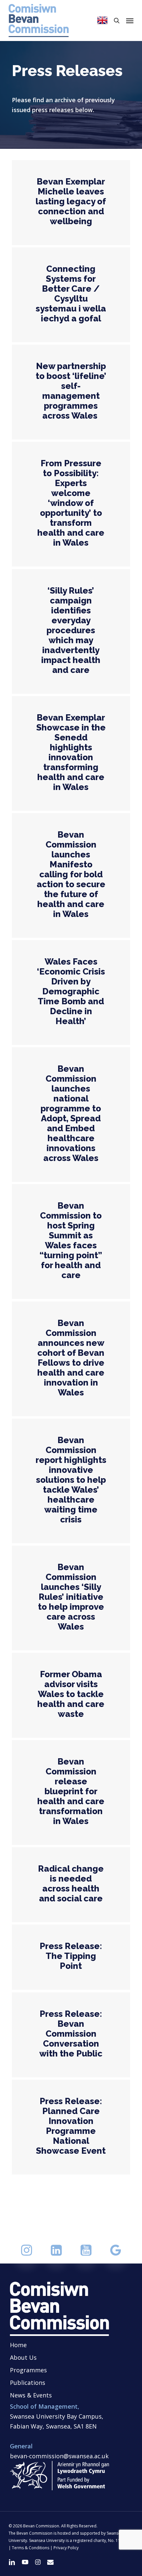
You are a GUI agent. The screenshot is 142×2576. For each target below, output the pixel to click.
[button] (130, 21)
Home (18, 2345)
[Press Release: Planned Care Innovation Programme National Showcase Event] (71, 2127)
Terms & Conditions (31, 2548)
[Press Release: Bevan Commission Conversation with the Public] (71, 2035)
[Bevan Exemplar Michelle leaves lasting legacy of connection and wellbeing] (71, 203)
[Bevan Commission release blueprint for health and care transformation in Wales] (71, 1792)
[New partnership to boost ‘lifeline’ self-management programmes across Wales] (71, 392)
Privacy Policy (66, 2548)
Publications (28, 2383)
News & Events (31, 2395)
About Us (23, 2357)
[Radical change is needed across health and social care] (71, 1885)
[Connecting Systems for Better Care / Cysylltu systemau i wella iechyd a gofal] (71, 295)
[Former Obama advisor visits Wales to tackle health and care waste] (71, 1695)
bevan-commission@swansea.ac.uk (59, 2456)
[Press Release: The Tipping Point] (71, 1957)
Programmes (28, 2370)
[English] (102, 21)
